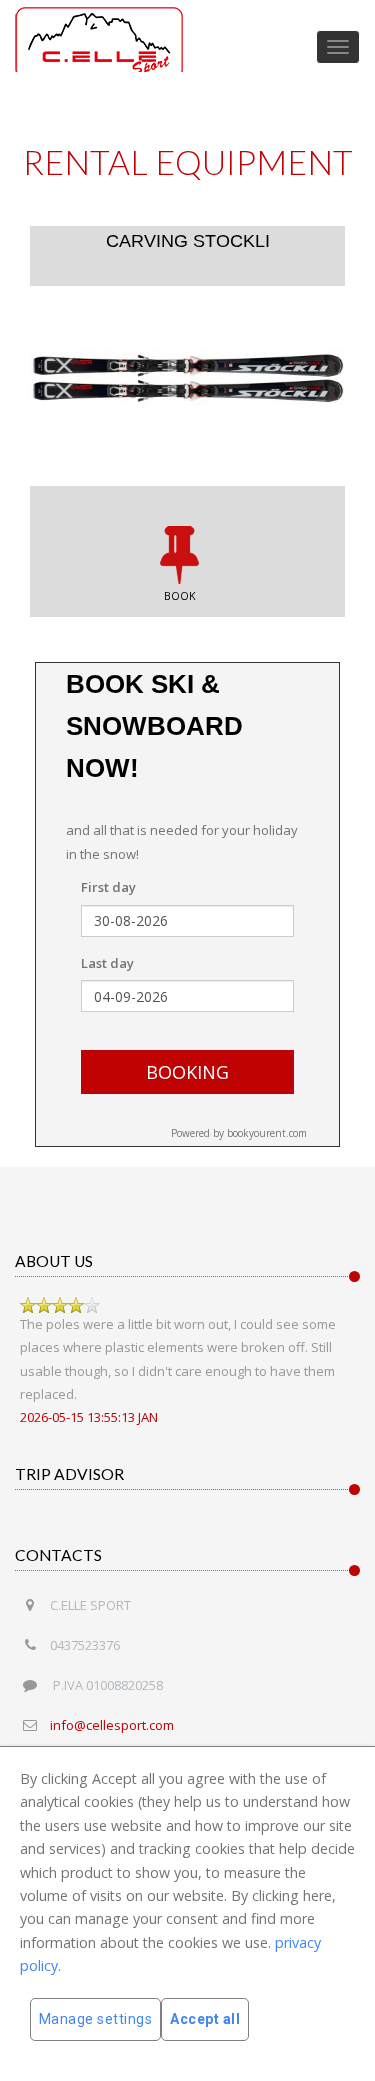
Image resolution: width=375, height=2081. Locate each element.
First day (108, 887)
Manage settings (96, 2019)
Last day (107, 963)
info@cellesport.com (112, 1725)
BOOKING (187, 1072)
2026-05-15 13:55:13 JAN (89, 1417)
